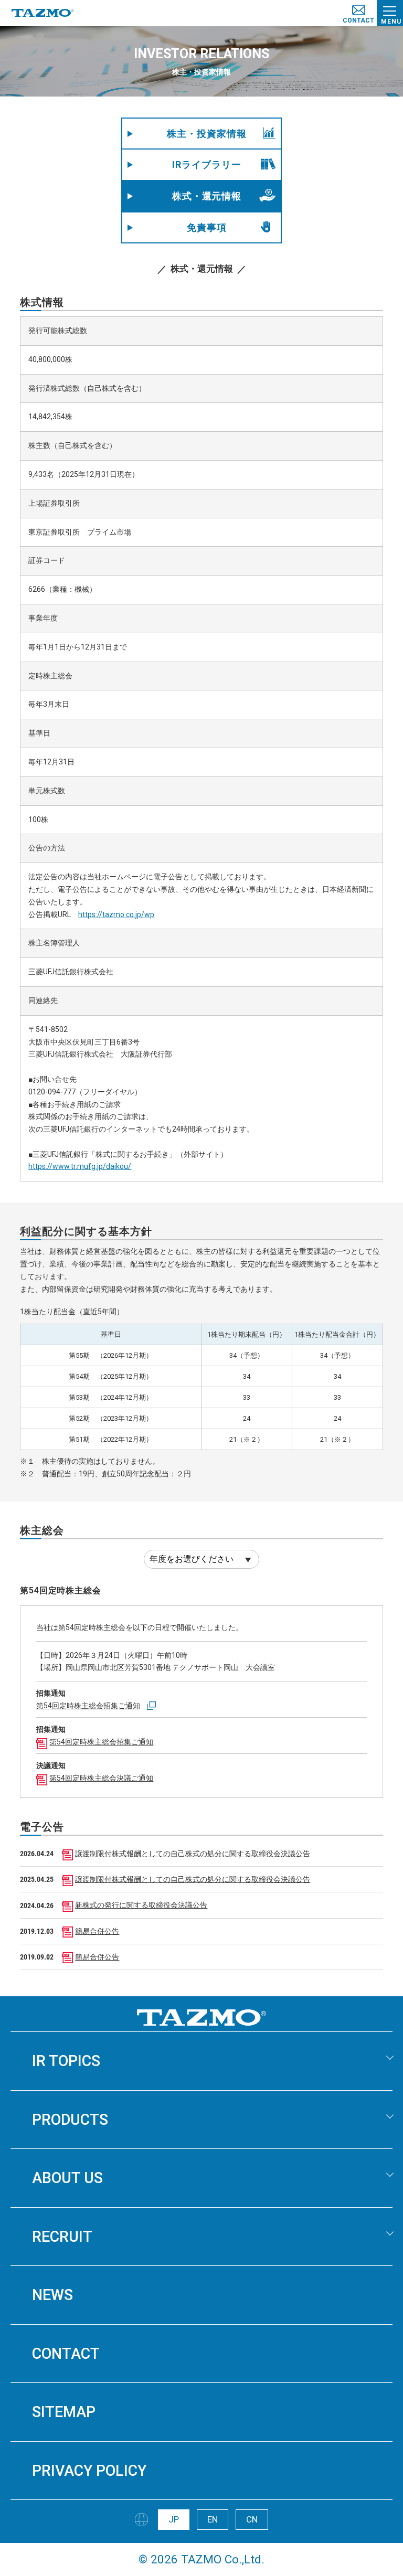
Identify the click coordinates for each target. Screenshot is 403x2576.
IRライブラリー (206, 164)
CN (252, 2519)
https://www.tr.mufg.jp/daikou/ (80, 1166)
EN (213, 2519)
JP (174, 2519)
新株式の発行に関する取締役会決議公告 (141, 1905)
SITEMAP (64, 2412)
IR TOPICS (66, 2061)
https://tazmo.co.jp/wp (116, 914)
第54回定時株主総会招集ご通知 (88, 1706)
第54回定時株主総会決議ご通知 (101, 1778)
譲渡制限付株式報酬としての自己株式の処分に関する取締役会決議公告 (193, 1854)
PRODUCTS (70, 2120)
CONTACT (66, 2354)
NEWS (52, 2295)
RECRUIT (62, 2237)
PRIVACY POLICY (89, 2471)
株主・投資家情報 (206, 134)
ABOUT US (67, 2178)
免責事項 (207, 227)
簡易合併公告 (97, 1931)
